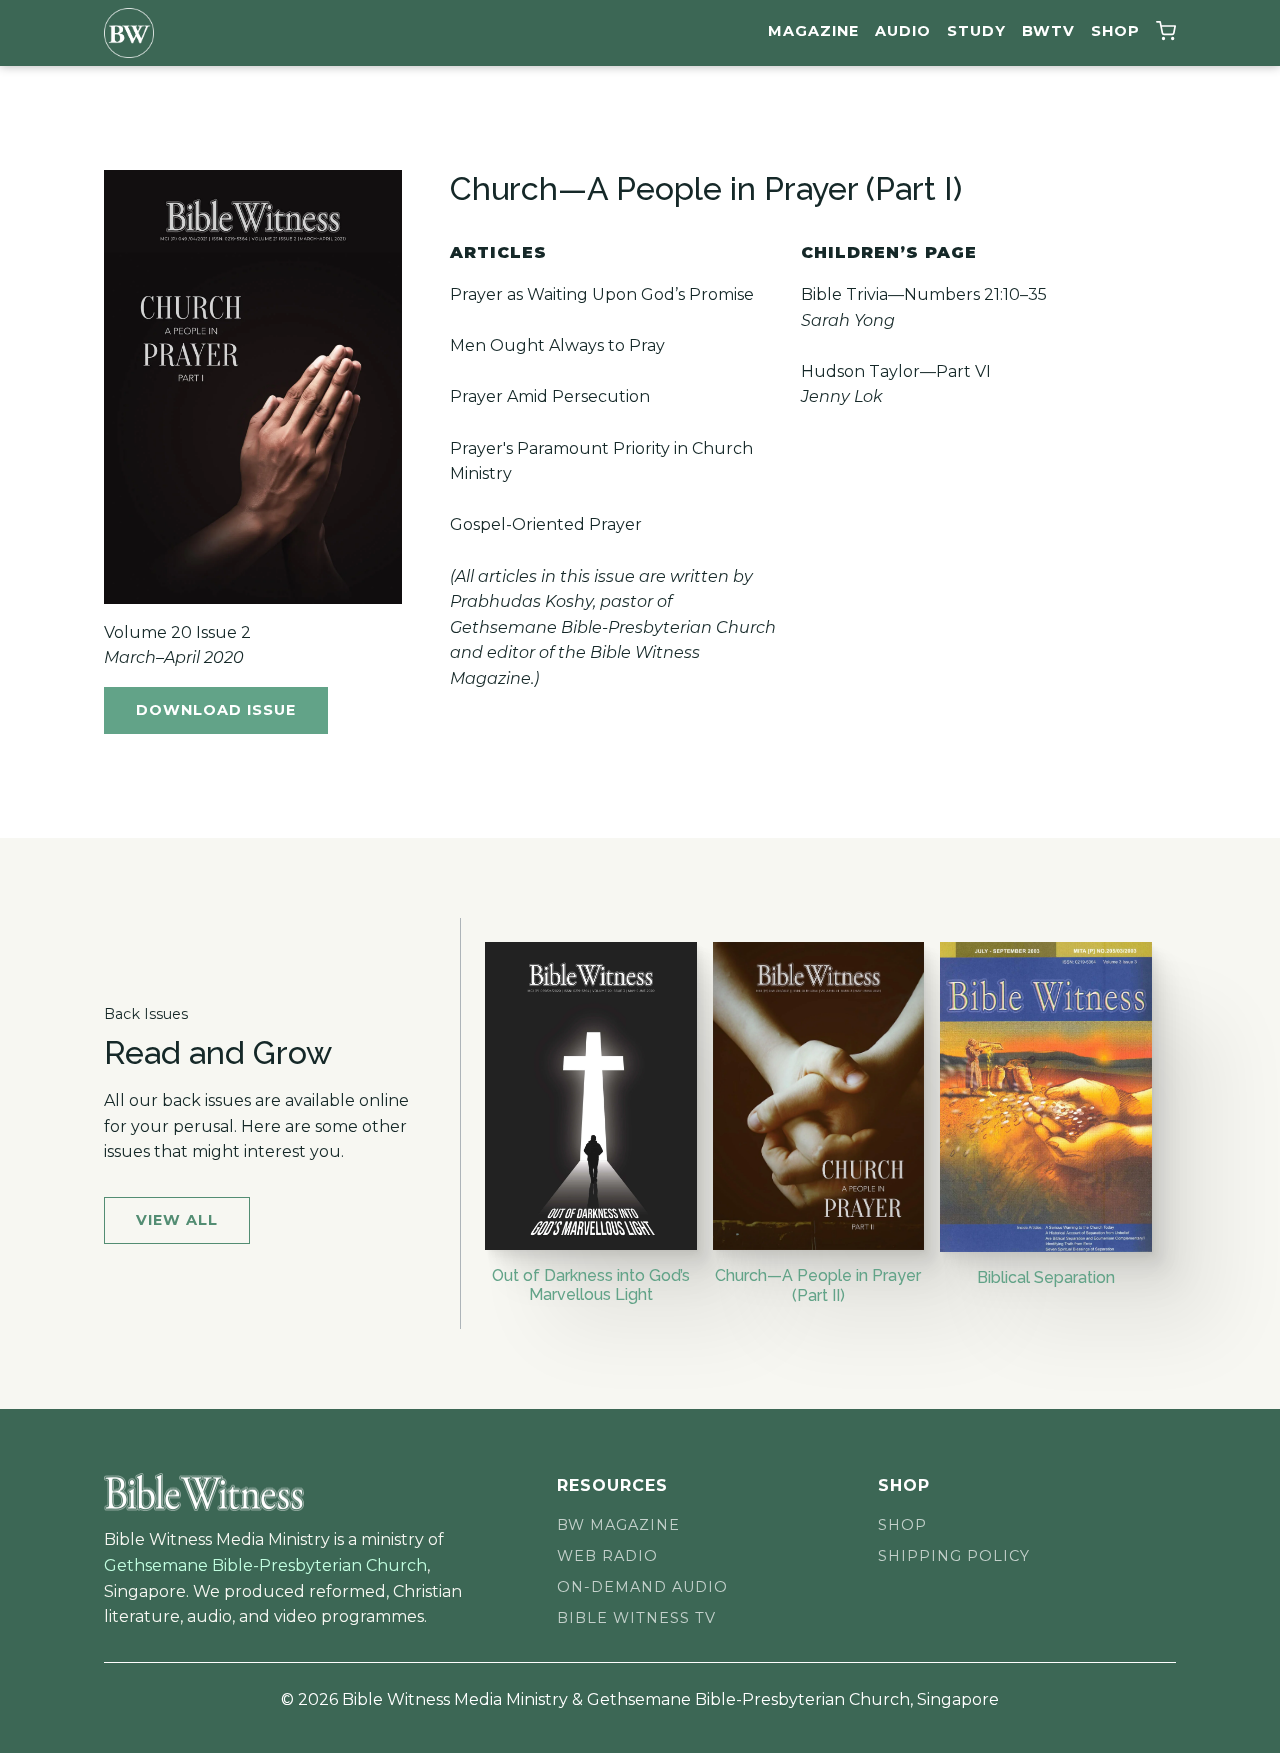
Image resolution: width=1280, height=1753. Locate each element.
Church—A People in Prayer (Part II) (818, 1285)
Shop (1115, 31)
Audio (903, 31)
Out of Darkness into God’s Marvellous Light (591, 1285)
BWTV (1048, 31)
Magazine (813, 31)
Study (976, 31)
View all (177, 1220)
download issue (216, 710)
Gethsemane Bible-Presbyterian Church (265, 1565)
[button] (1166, 33)
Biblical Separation (1046, 1277)
